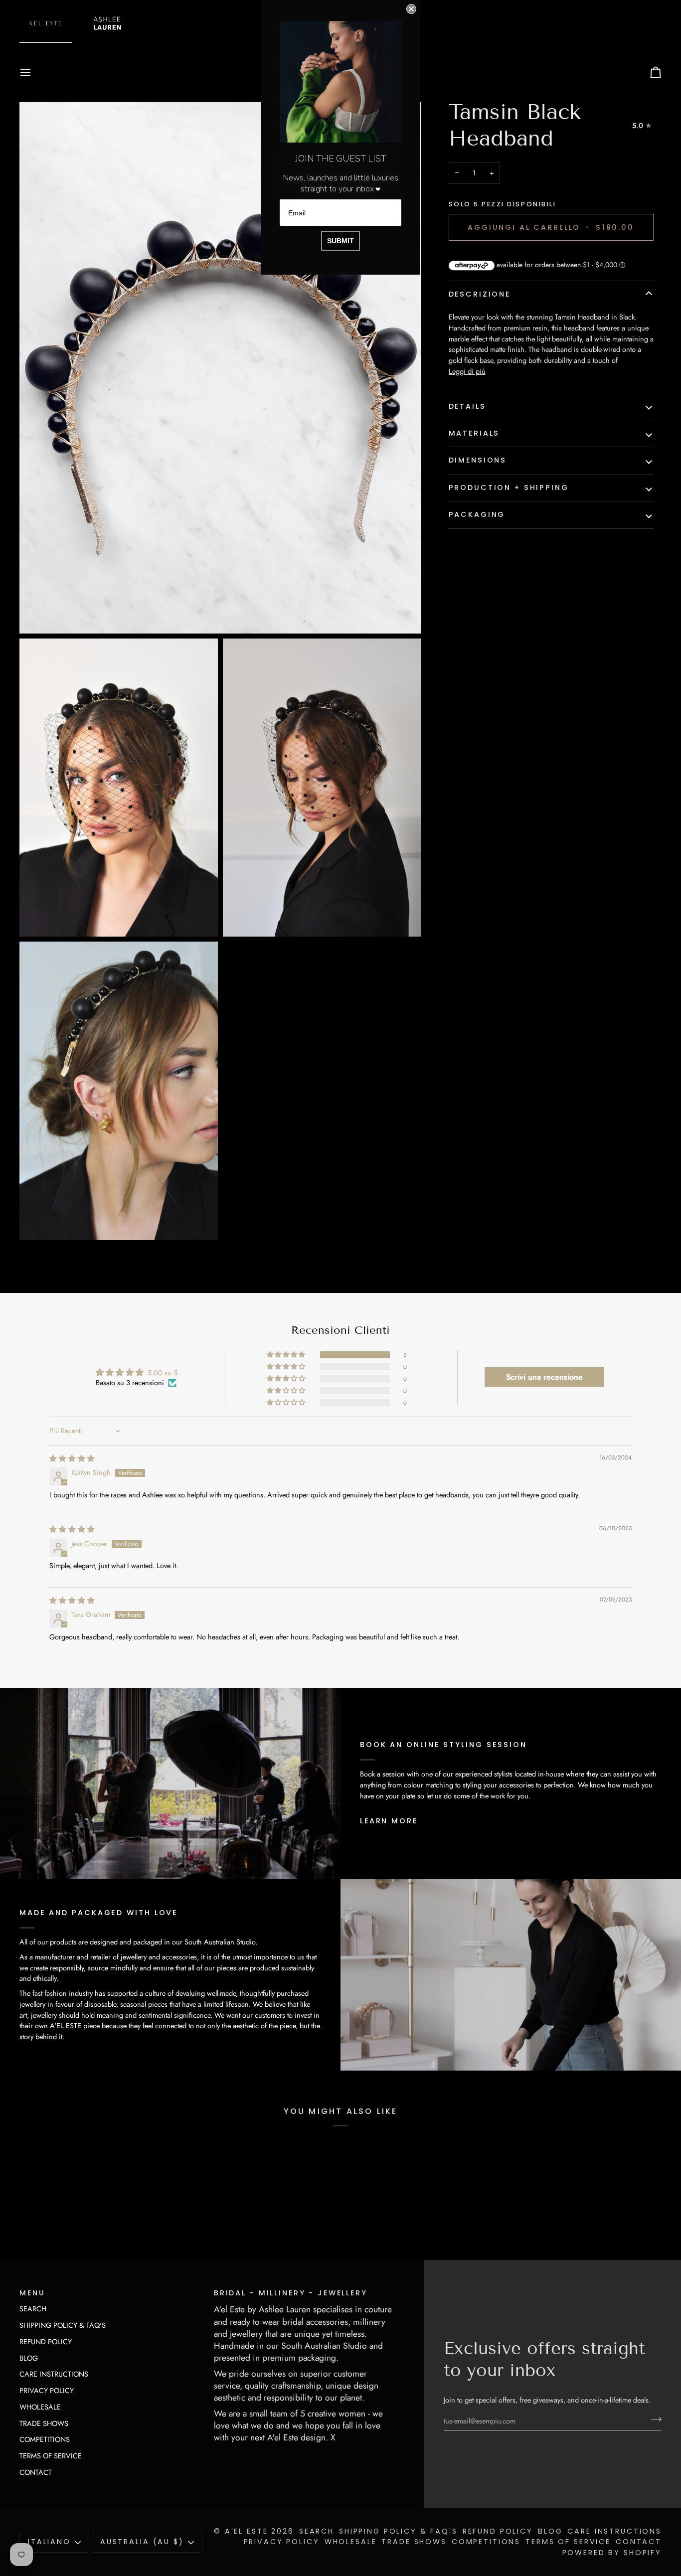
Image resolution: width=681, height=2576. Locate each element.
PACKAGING (477, 514)
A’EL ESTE (247, 2531)
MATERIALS (474, 433)
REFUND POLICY (46, 2341)
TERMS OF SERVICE (51, 2456)
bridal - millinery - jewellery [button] (291, 2293)
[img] (72, 1458)
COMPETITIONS (45, 2439)
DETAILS (467, 406)
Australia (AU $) (142, 2542)
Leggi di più (467, 371)
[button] (287, 1355)
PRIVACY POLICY (47, 2390)
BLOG (29, 2358)
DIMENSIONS (478, 460)
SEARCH (33, 2309)
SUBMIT (340, 241)
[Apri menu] (34, 72)
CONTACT (36, 2472)
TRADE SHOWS (44, 2423)
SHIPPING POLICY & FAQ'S (63, 2325)
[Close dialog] (411, 9)
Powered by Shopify (612, 2553)
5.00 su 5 (163, 1372)
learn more (389, 1821)
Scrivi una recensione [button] (544, 1377)
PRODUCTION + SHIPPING (509, 487)
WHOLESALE (40, 2407)
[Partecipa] (653, 2419)
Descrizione (480, 294)
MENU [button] (32, 2293)
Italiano (49, 2542)
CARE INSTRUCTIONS (54, 2374)
